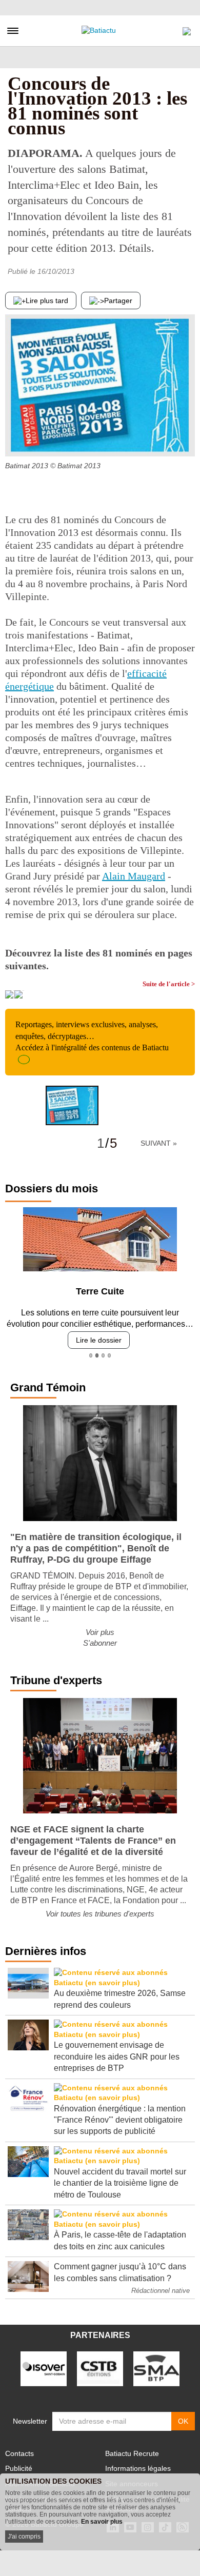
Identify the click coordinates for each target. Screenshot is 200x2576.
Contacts (19, 2453)
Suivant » (159, 1143)
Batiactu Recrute (132, 2453)
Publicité (19, 2468)
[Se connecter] (187, 29)
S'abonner (100, 1643)
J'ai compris (24, 2537)
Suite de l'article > (169, 984)
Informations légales (138, 2468)
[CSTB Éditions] (100, 2368)
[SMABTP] (156, 2368)
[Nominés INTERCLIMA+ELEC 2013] (187, 436)
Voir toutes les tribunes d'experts (100, 1914)
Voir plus (100, 1632)
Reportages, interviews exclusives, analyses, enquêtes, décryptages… (92, 1036)
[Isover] (44, 2368)
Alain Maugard (134, 876)
